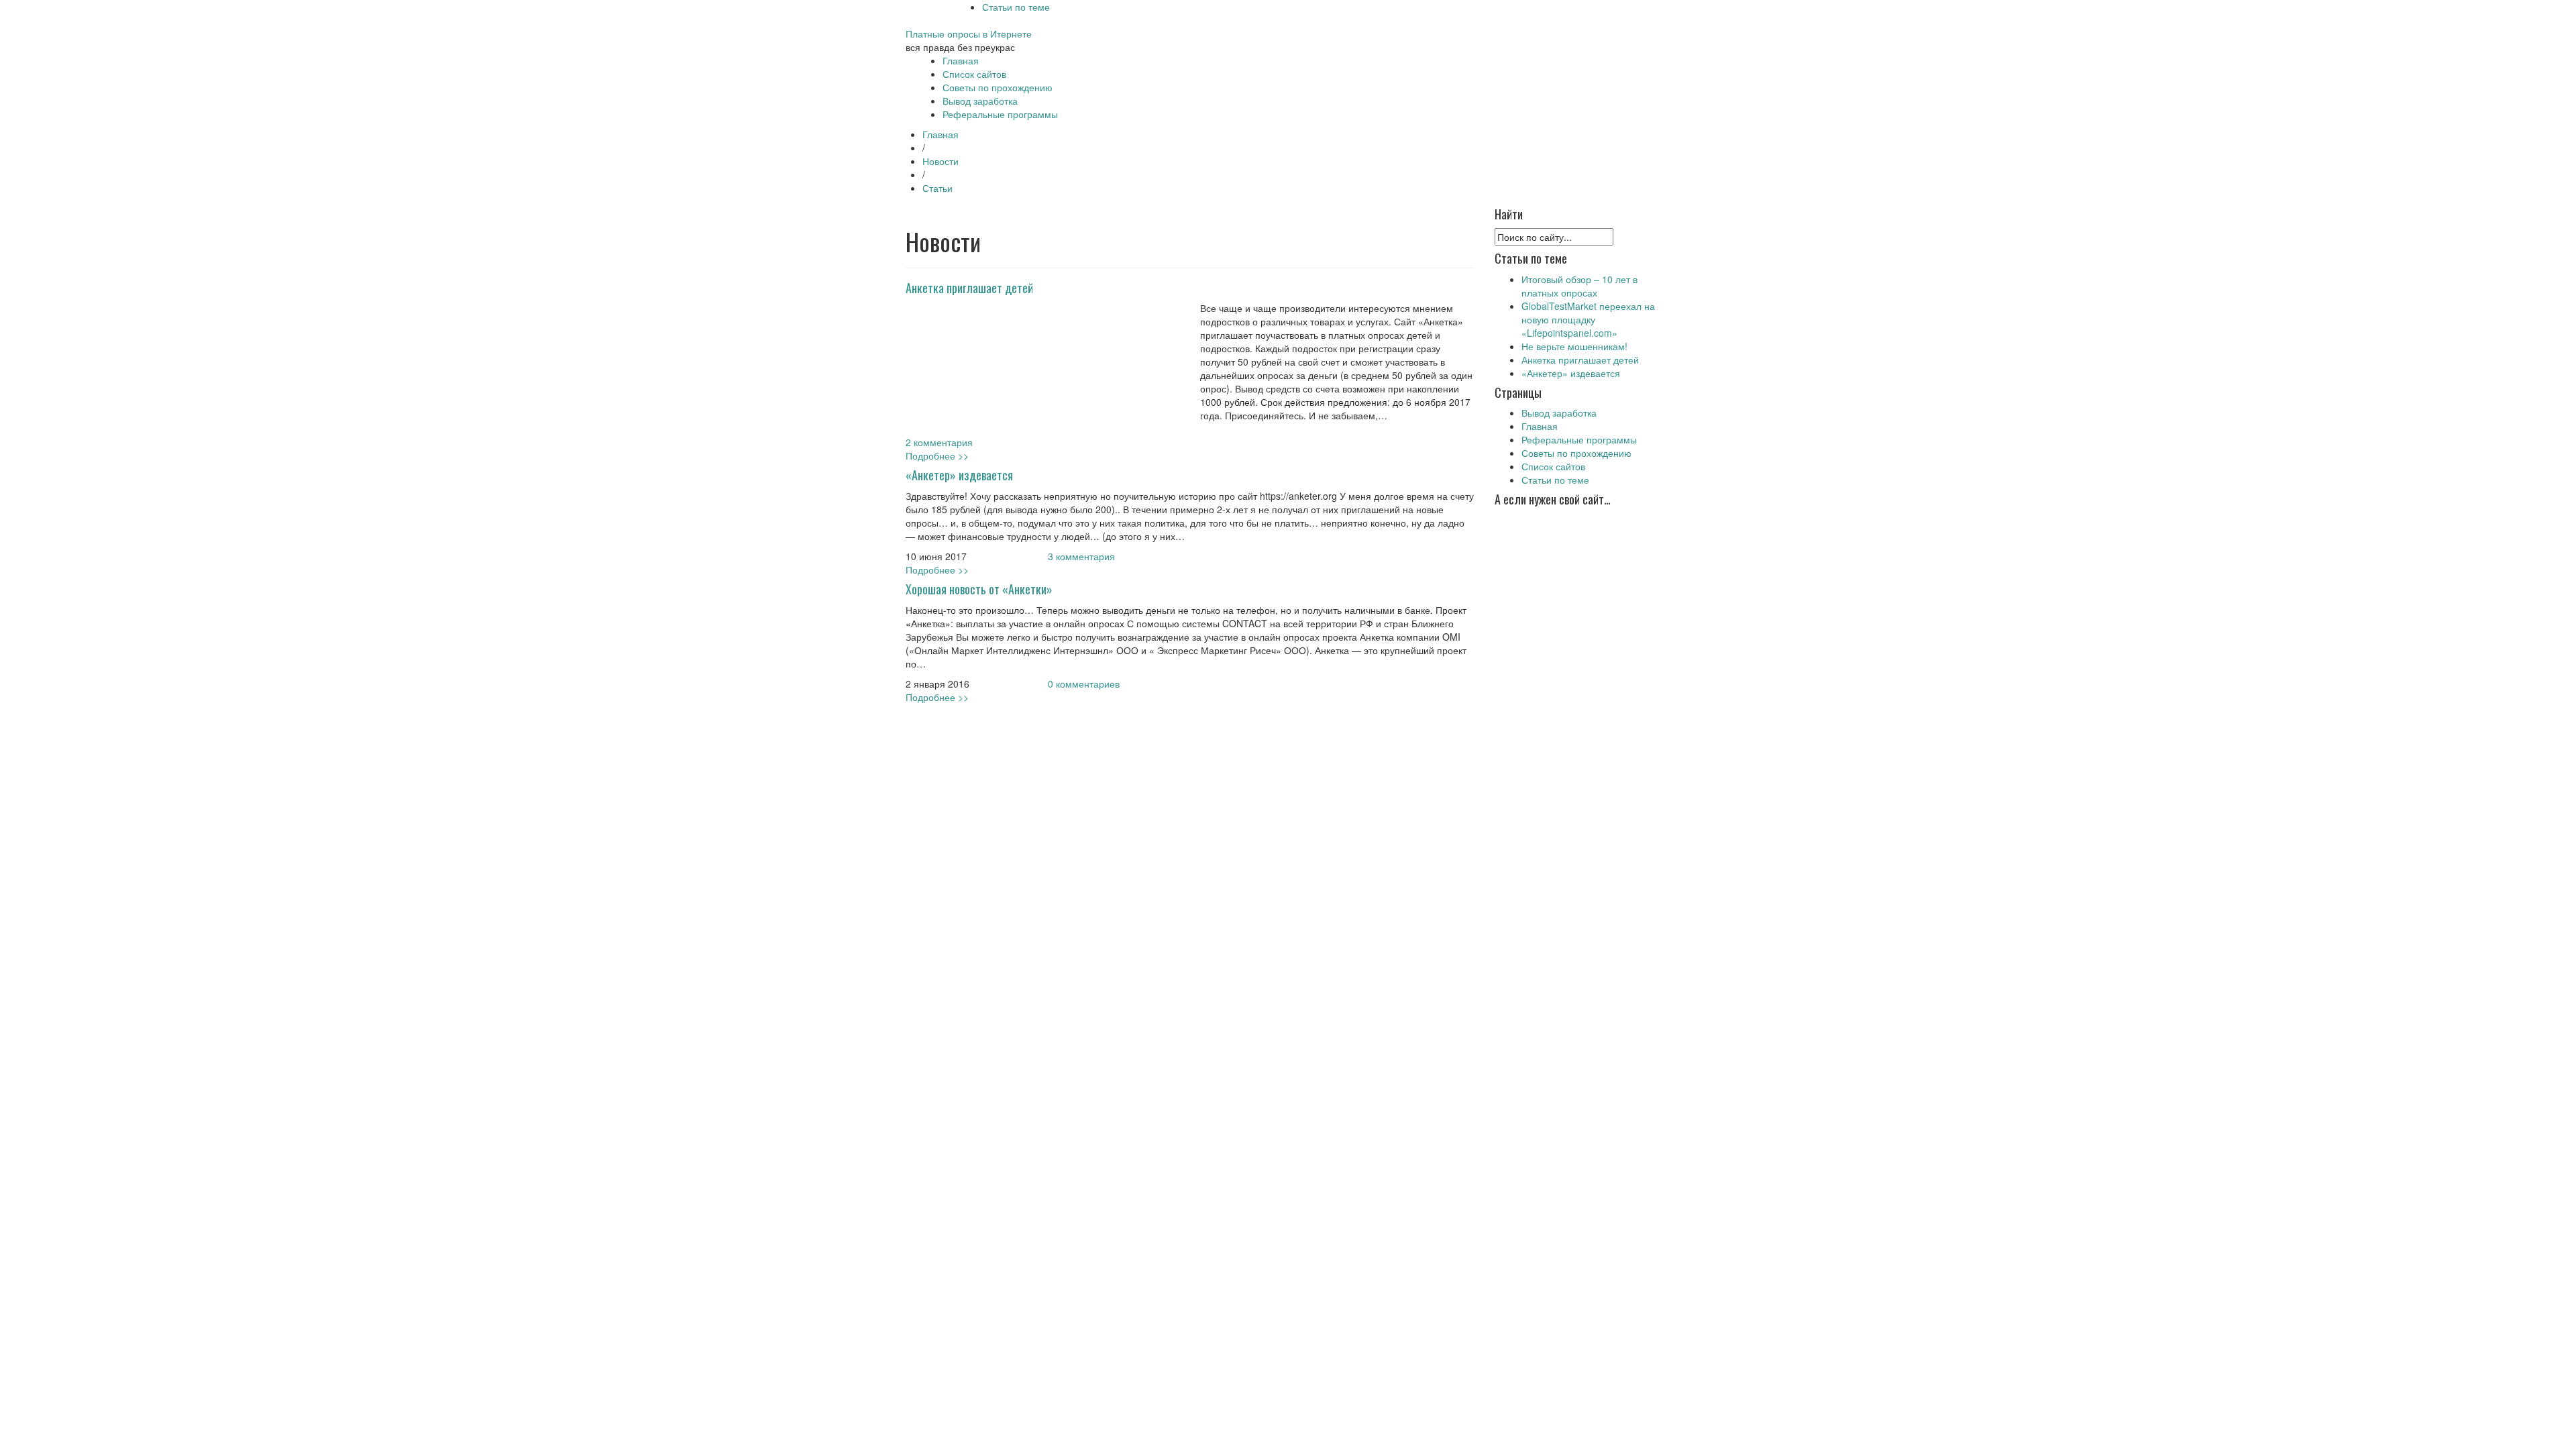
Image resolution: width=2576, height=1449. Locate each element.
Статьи (937, 188)
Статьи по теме (1016, 7)
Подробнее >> (937, 455)
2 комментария (939, 442)
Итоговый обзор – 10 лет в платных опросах (1579, 286)
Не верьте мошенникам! (1574, 346)
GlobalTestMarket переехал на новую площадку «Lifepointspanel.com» (1588, 319)
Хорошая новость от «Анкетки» (979, 589)
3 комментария (1081, 556)
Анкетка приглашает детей (969, 288)
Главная (961, 60)
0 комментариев (1084, 684)
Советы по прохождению (998, 87)
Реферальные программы (1000, 114)
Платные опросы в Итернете (969, 34)
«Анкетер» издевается (959, 475)
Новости (941, 161)
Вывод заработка (980, 101)
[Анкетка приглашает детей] (1040, 367)
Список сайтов (974, 74)
